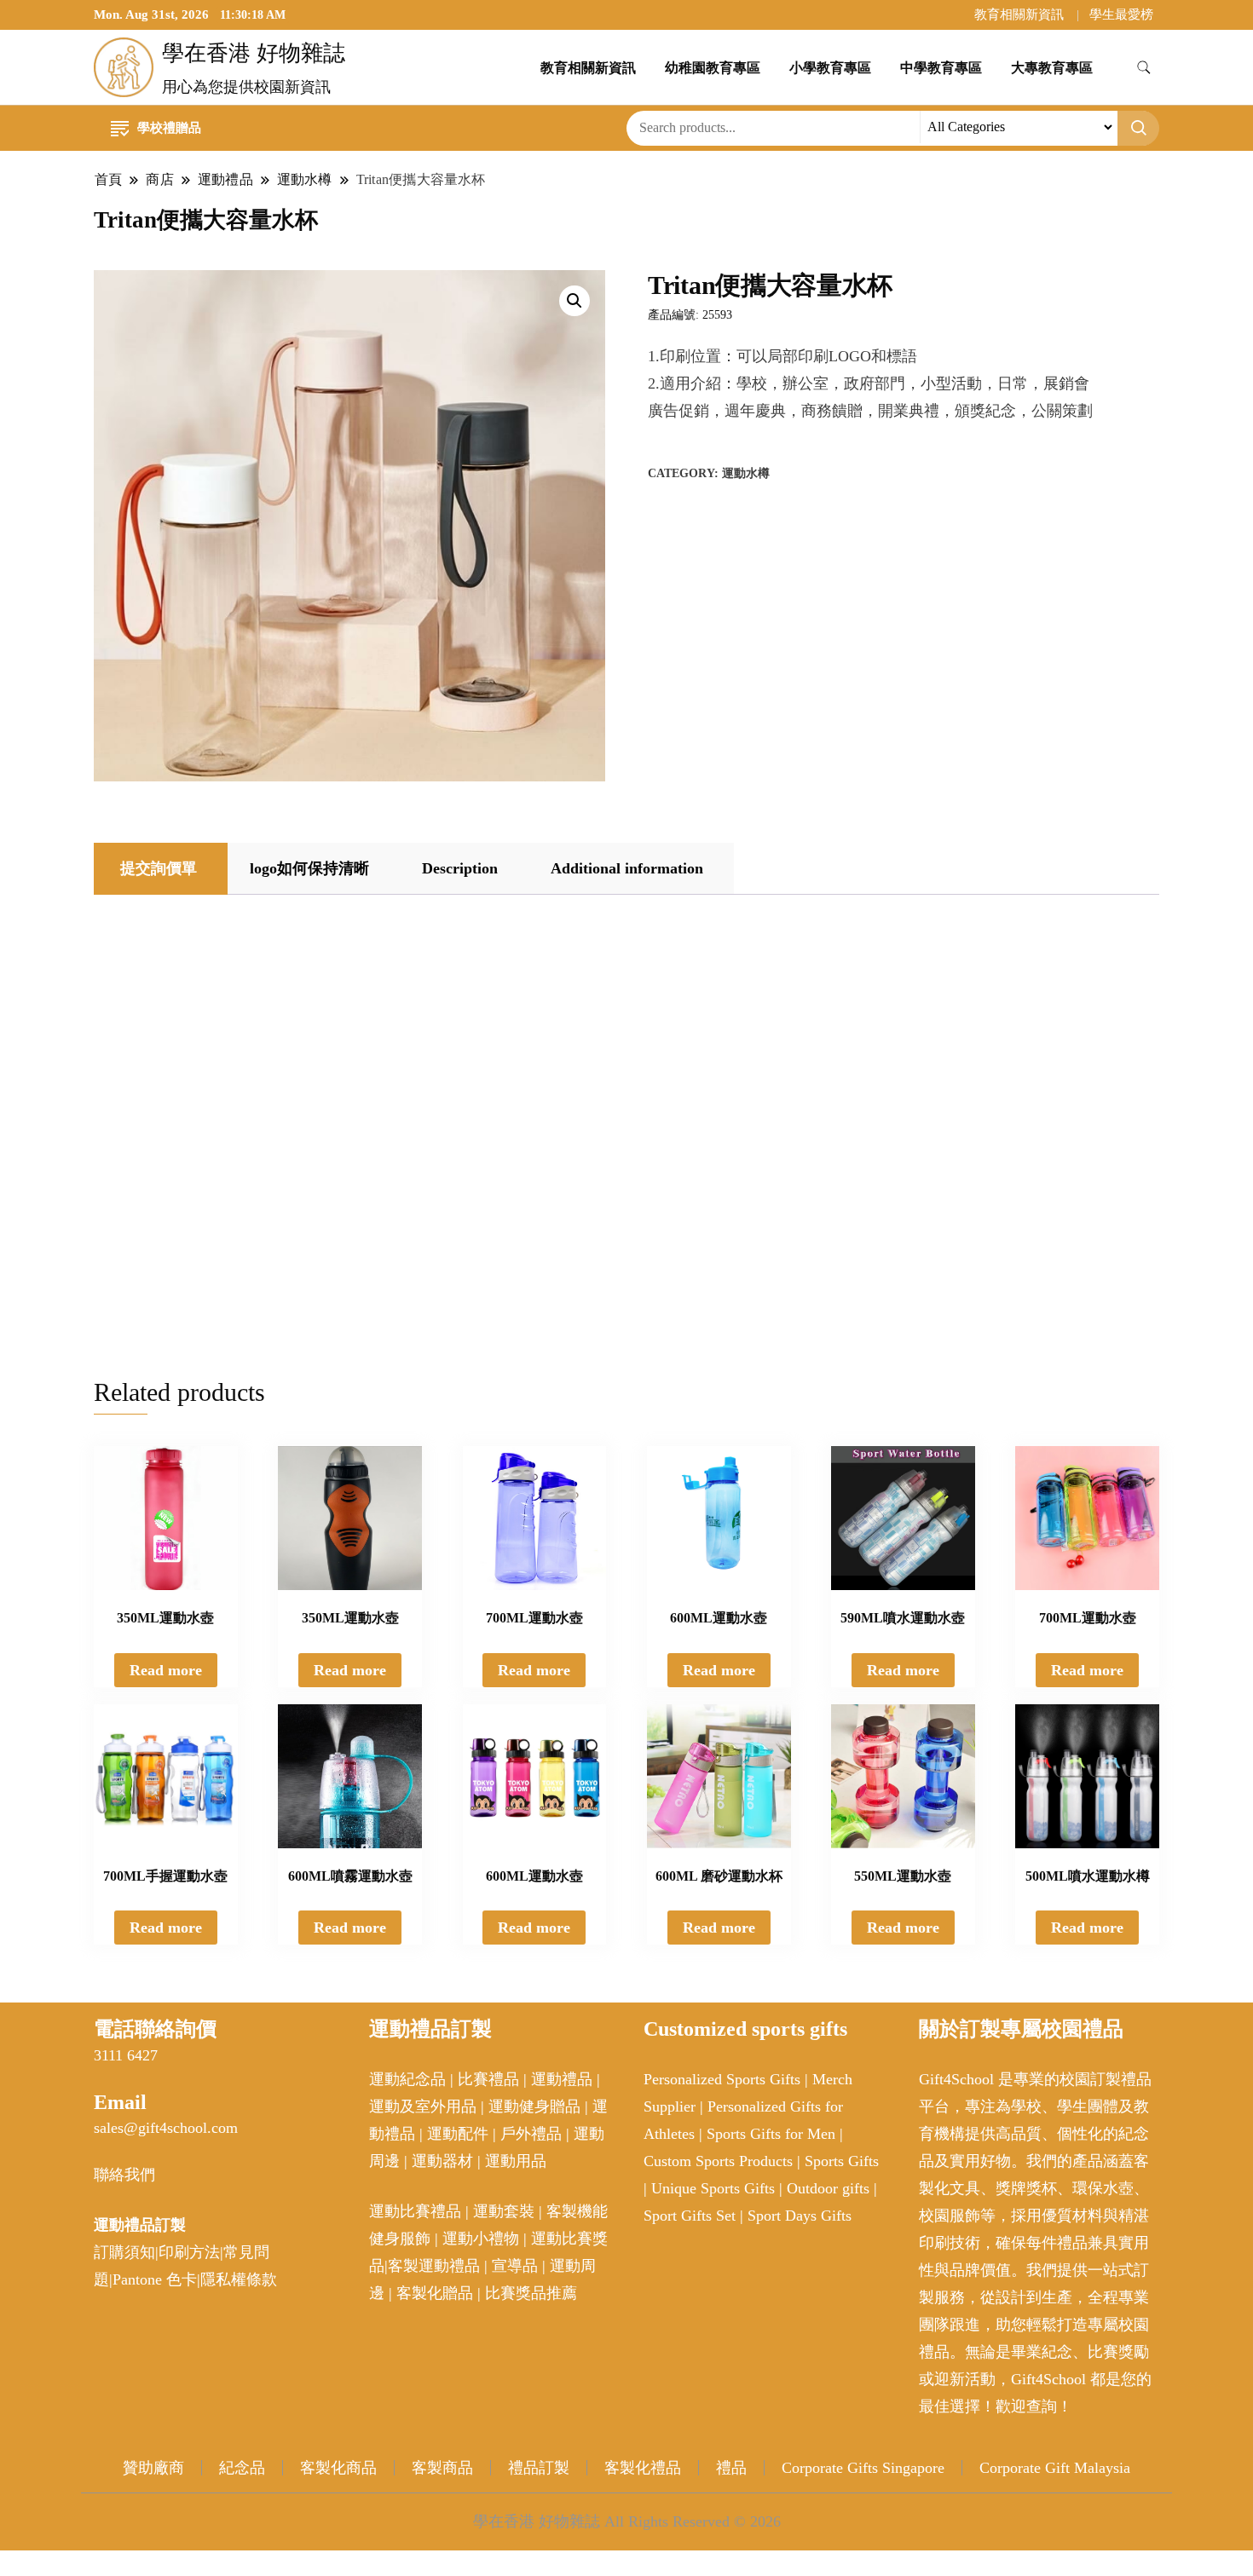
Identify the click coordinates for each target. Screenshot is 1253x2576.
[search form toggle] (1144, 68)
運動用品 (516, 2161)
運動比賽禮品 (417, 2211)
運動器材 (442, 2161)
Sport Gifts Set (690, 2216)
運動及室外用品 (423, 2106)
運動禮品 (562, 2079)
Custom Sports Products (718, 2161)
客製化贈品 (435, 2293)
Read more (166, 1670)
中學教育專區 (941, 68)
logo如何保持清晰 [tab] (309, 868)
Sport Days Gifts (800, 2216)
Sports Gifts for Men (771, 2134)
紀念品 (242, 2468)
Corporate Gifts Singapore (863, 2468)
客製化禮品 (643, 2468)
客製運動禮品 (434, 2266)
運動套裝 (504, 2211)
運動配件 (458, 2134)
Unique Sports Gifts (713, 2188)
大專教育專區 (1052, 68)
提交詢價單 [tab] (159, 868)
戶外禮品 (531, 2134)
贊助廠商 (153, 2468)
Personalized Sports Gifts (722, 2079)
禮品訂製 (539, 2468)
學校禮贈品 (169, 128)
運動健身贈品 (534, 2106)
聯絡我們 (124, 2175)
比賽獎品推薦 (531, 2293)
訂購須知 (124, 2252)
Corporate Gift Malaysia (1055, 2468)
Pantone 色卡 (155, 2279)
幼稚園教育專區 (713, 68)
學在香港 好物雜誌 (254, 53)
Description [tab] (460, 868)
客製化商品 (338, 2468)
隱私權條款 (239, 2279)
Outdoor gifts (828, 2188)
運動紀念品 (407, 2079)
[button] (575, 301)
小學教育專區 (830, 68)
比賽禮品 (488, 2079)
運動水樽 (746, 473)
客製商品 (442, 2468)
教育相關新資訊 (1019, 14)
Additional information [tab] (627, 868)
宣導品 (515, 2266)
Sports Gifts (842, 2161)
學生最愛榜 (1121, 14)
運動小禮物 (481, 2239)
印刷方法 (189, 2252)
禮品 (731, 2468)
